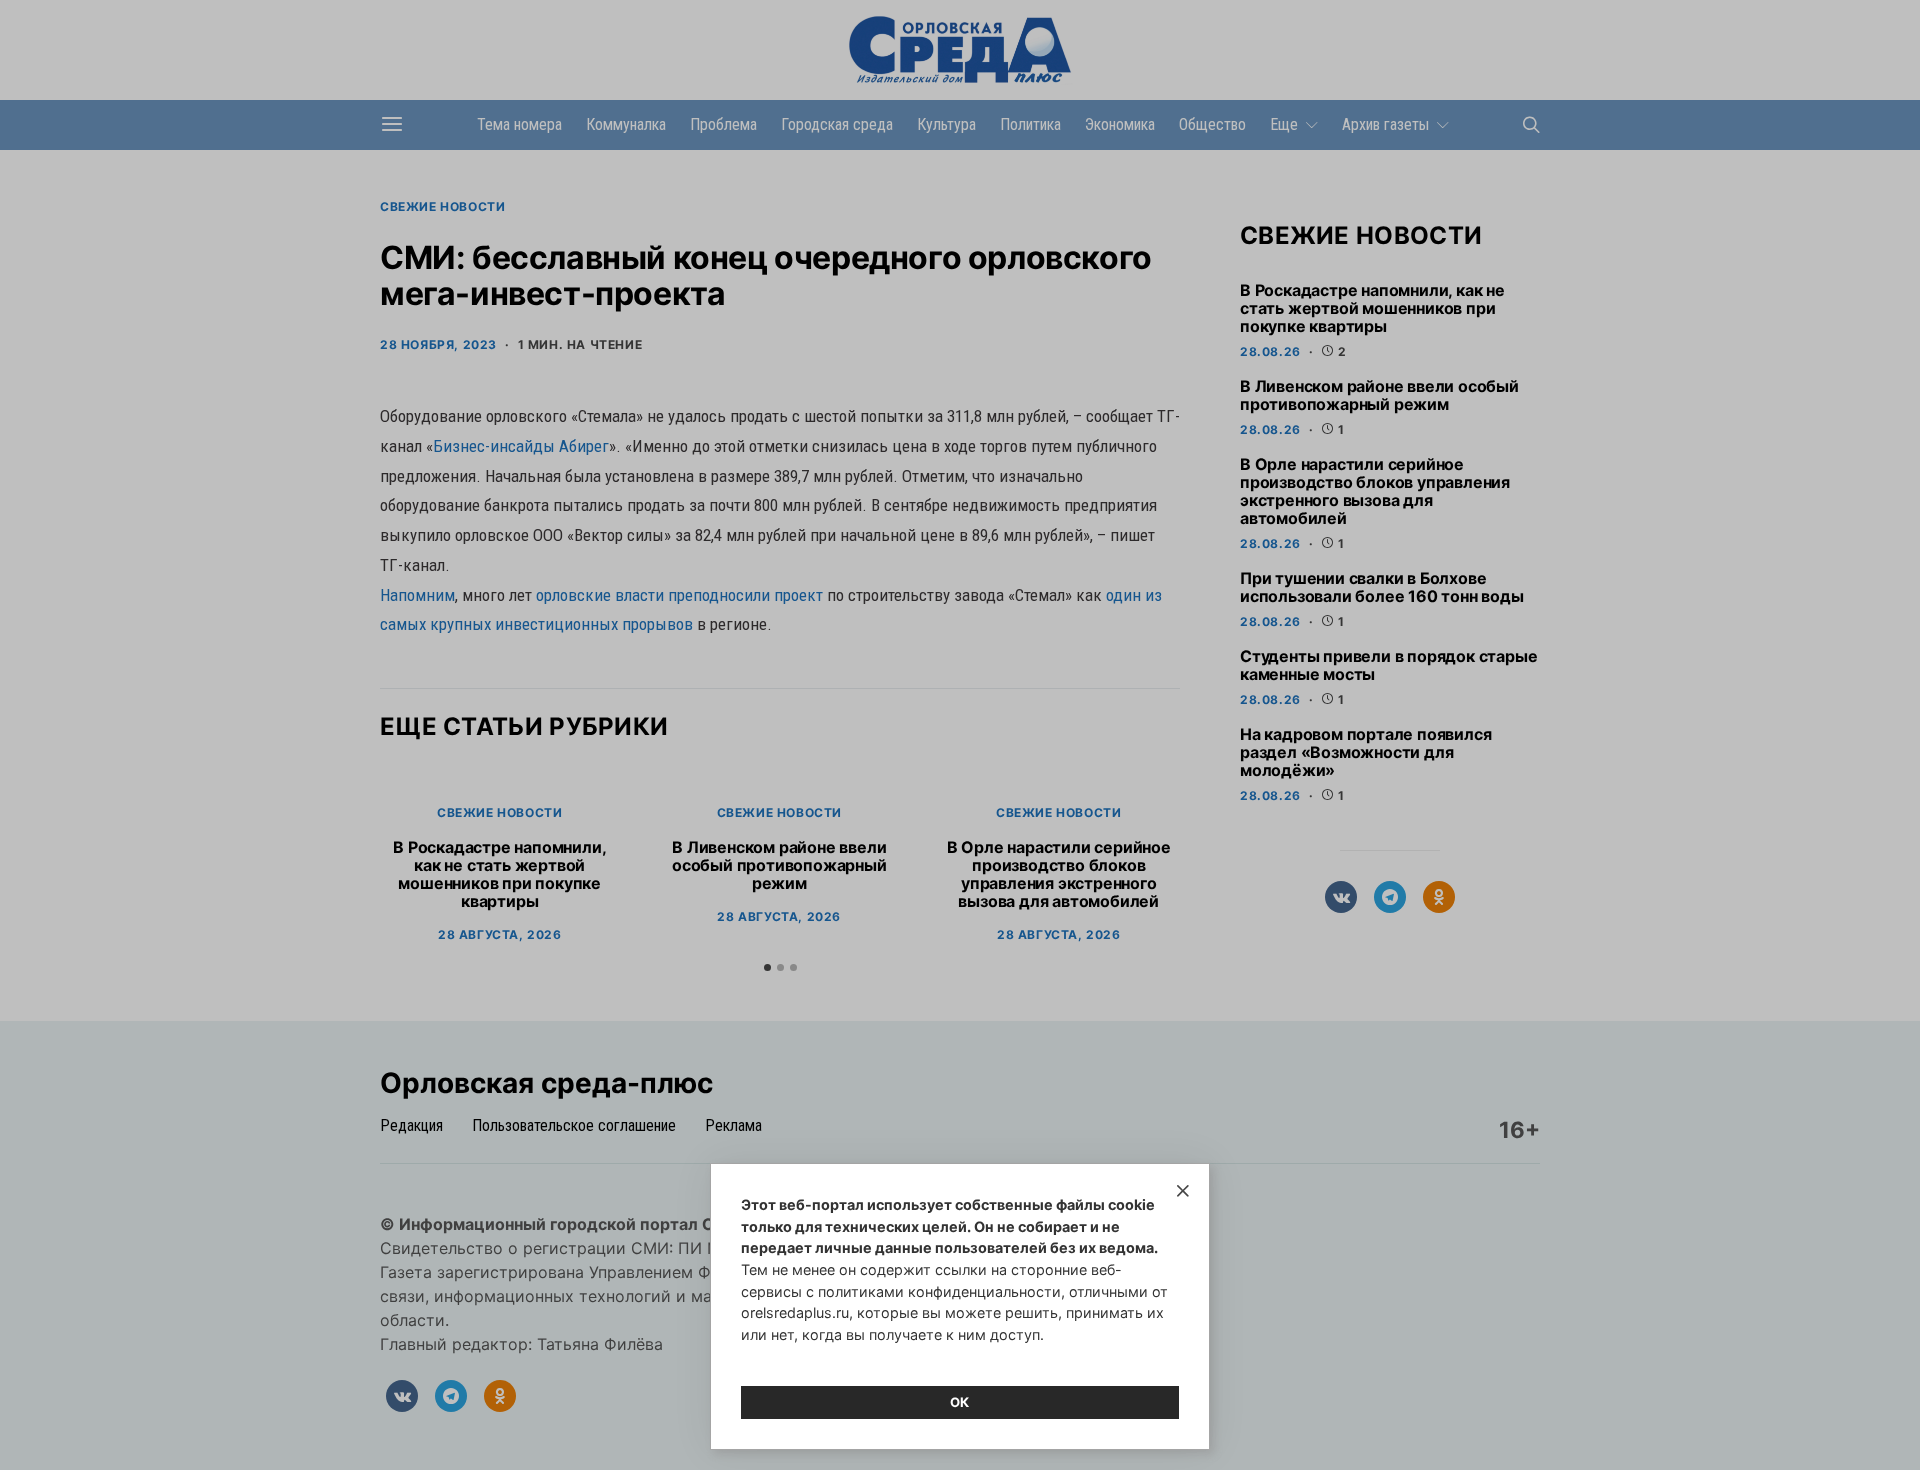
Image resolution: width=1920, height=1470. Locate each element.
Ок (960, 1402)
